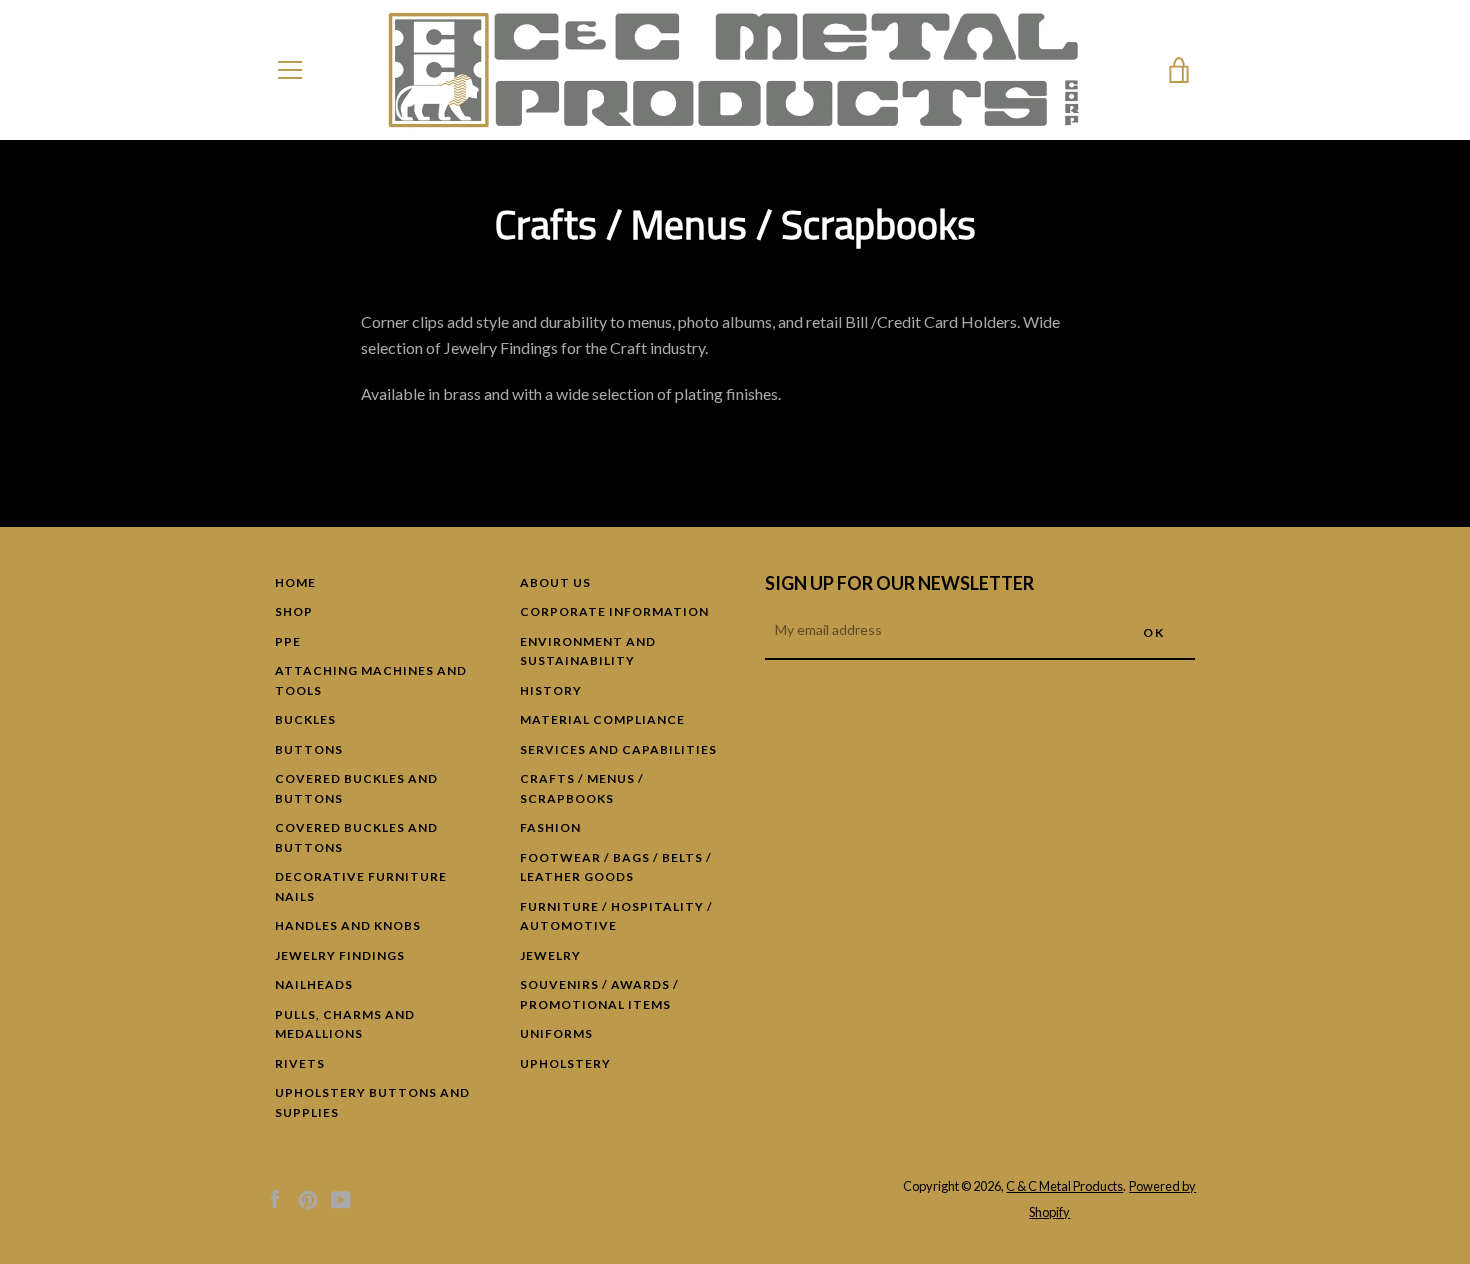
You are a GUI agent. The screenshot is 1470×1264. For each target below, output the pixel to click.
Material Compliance (602, 719)
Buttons (309, 749)
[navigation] (290, 70)
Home (295, 582)
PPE (288, 641)
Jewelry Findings (340, 955)
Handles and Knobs (348, 925)
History (551, 690)
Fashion (550, 827)
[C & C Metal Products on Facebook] (275, 1197)
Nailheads (314, 984)
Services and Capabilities (618, 749)
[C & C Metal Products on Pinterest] (308, 1197)
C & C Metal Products (1064, 1186)
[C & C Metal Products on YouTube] (341, 1197)
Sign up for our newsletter (899, 583)
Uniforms (556, 1033)
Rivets (300, 1063)
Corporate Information (614, 611)
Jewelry (550, 955)
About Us (555, 582)
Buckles (305, 719)
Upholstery (565, 1063)
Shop (294, 611)
